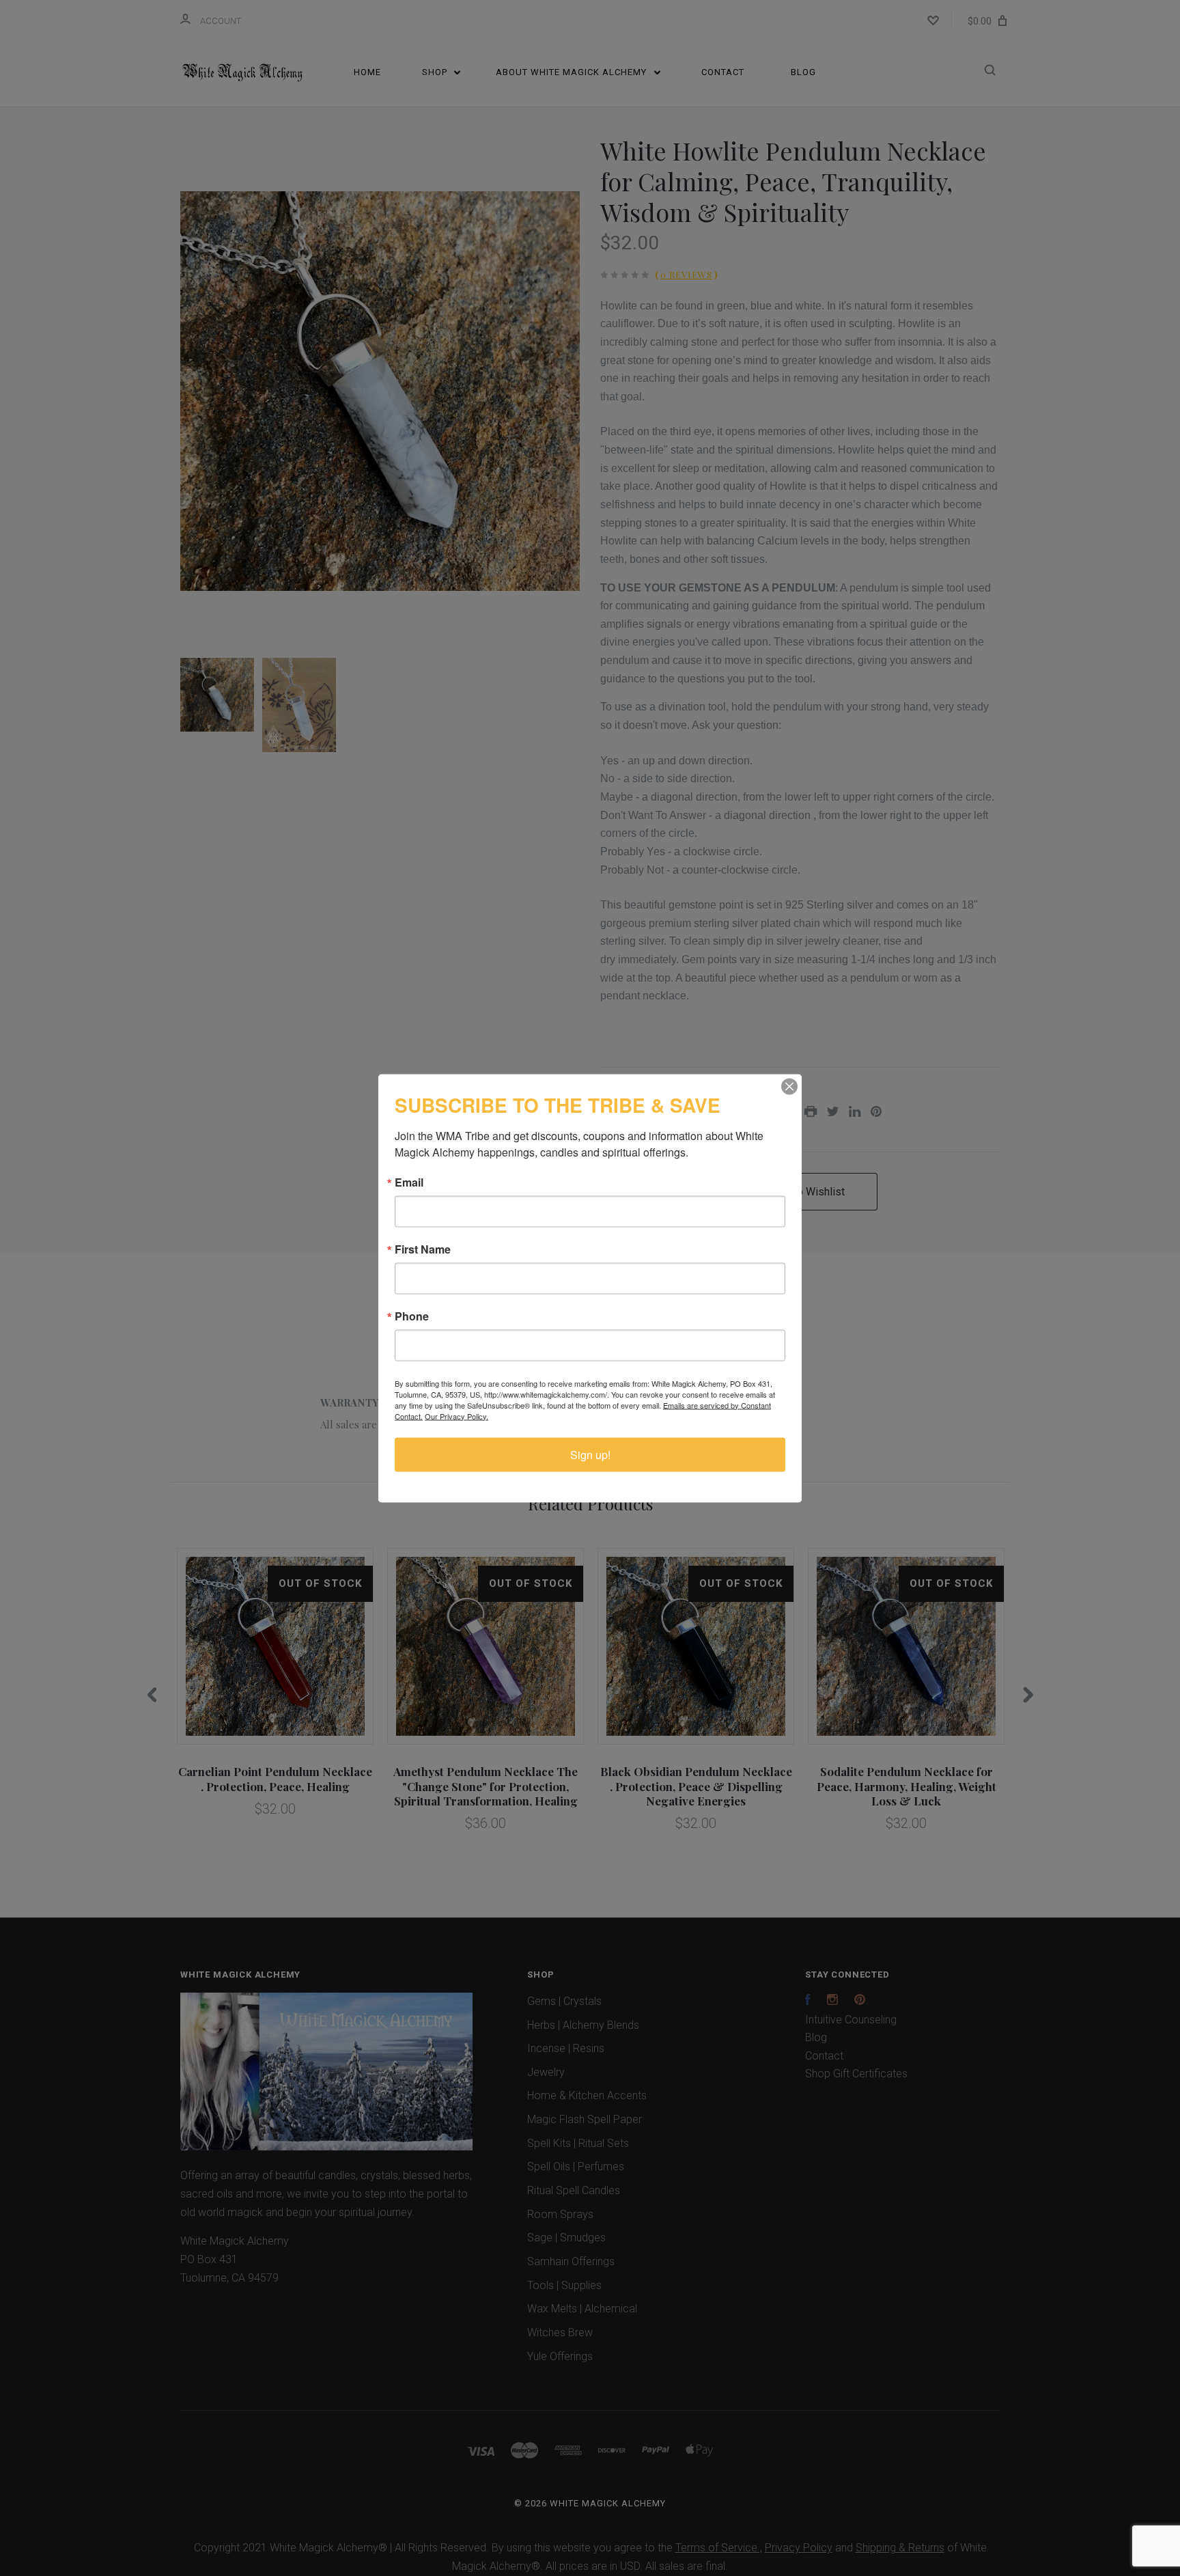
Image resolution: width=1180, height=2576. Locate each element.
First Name (423, 1249)
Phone (412, 1316)
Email (409, 1182)
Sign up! (590, 1454)
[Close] (789, 1086)
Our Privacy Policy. (456, 1415)
